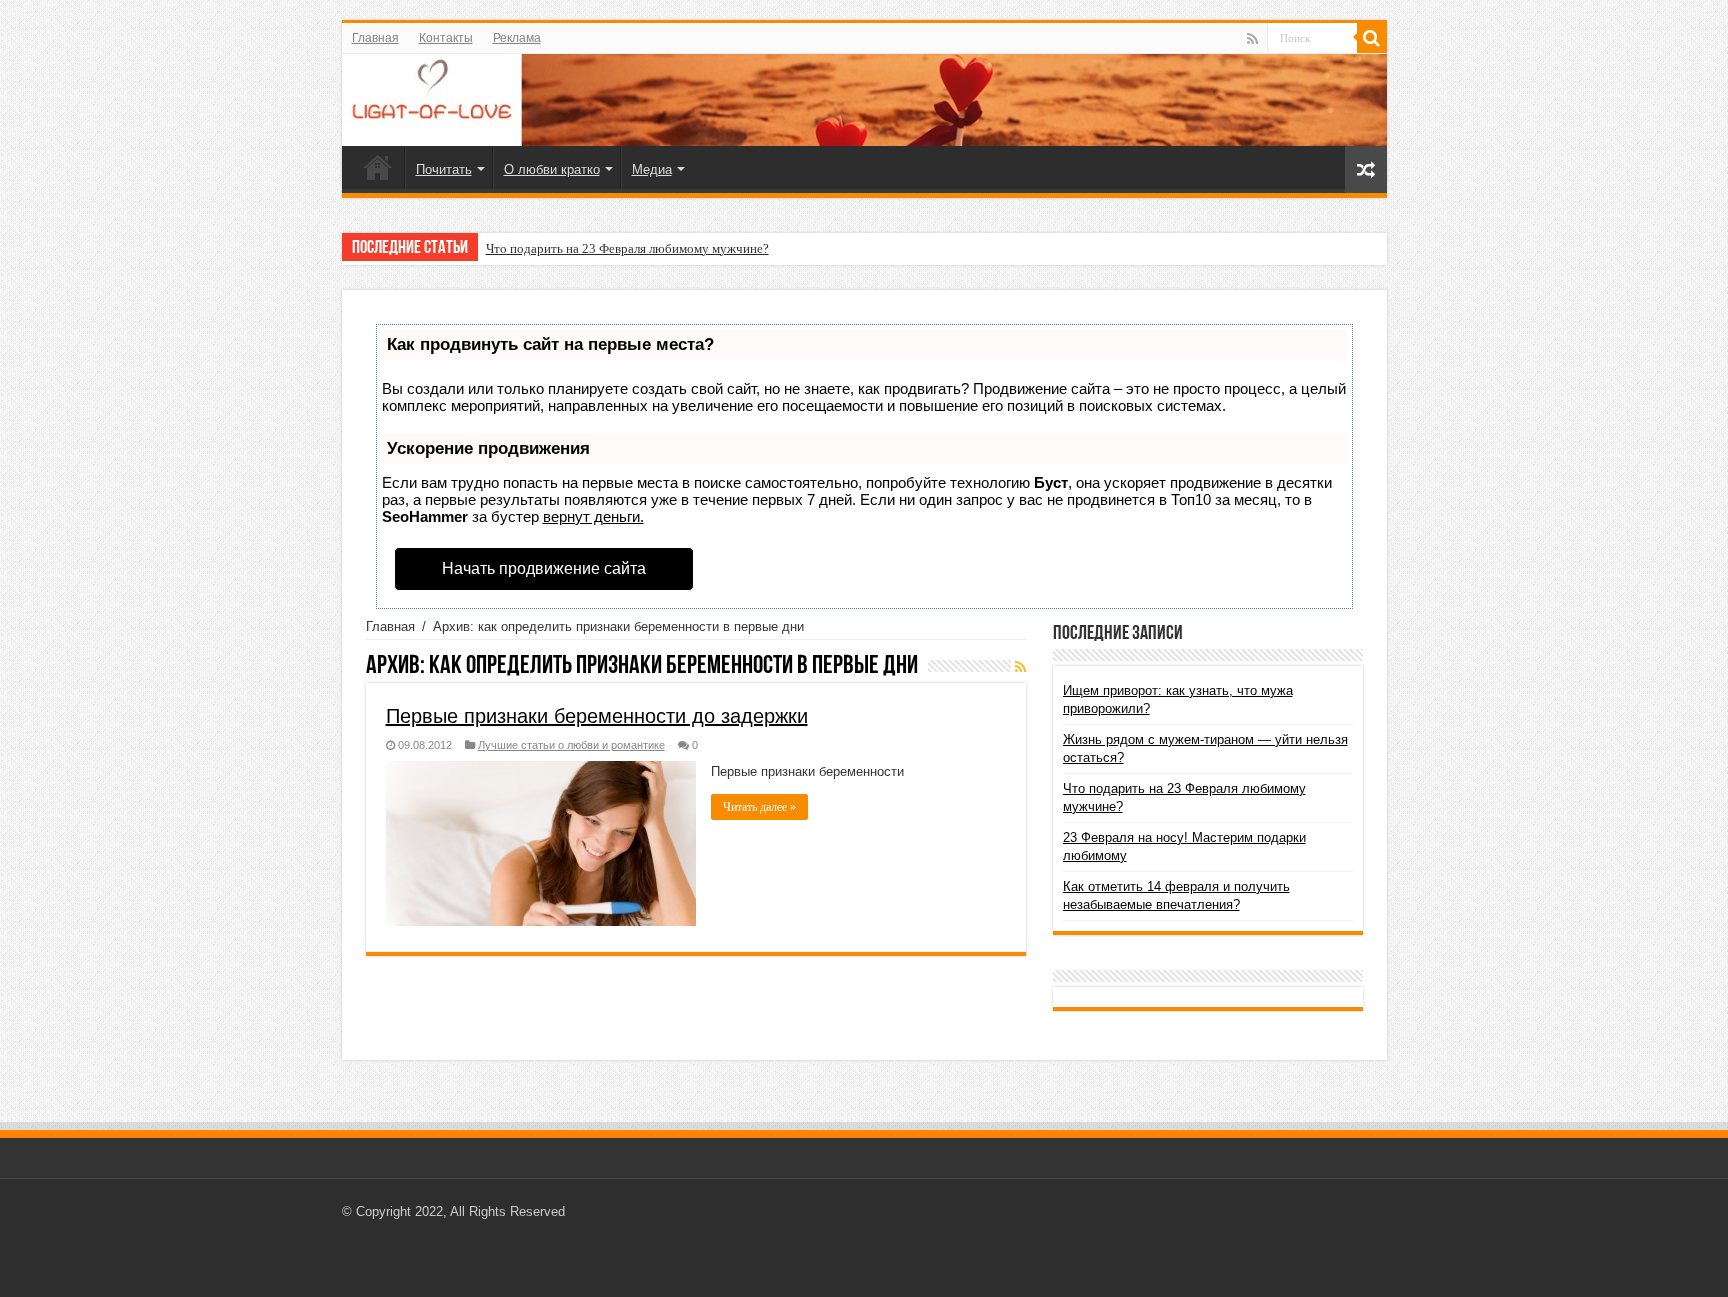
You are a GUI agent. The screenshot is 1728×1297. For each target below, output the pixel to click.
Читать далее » (759, 807)
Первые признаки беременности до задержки (597, 716)
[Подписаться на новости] (1020, 667)
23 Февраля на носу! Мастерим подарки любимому (630, 248)
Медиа (652, 169)
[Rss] (1252, 39)
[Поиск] (1372, 38)
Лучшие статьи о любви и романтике (571, 745)
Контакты (446, 38)
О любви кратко (552, 169)
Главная (375, 38)
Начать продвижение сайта (544, 568)
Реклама (517, 38)
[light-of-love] (864, 100)
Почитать (444, 169)
